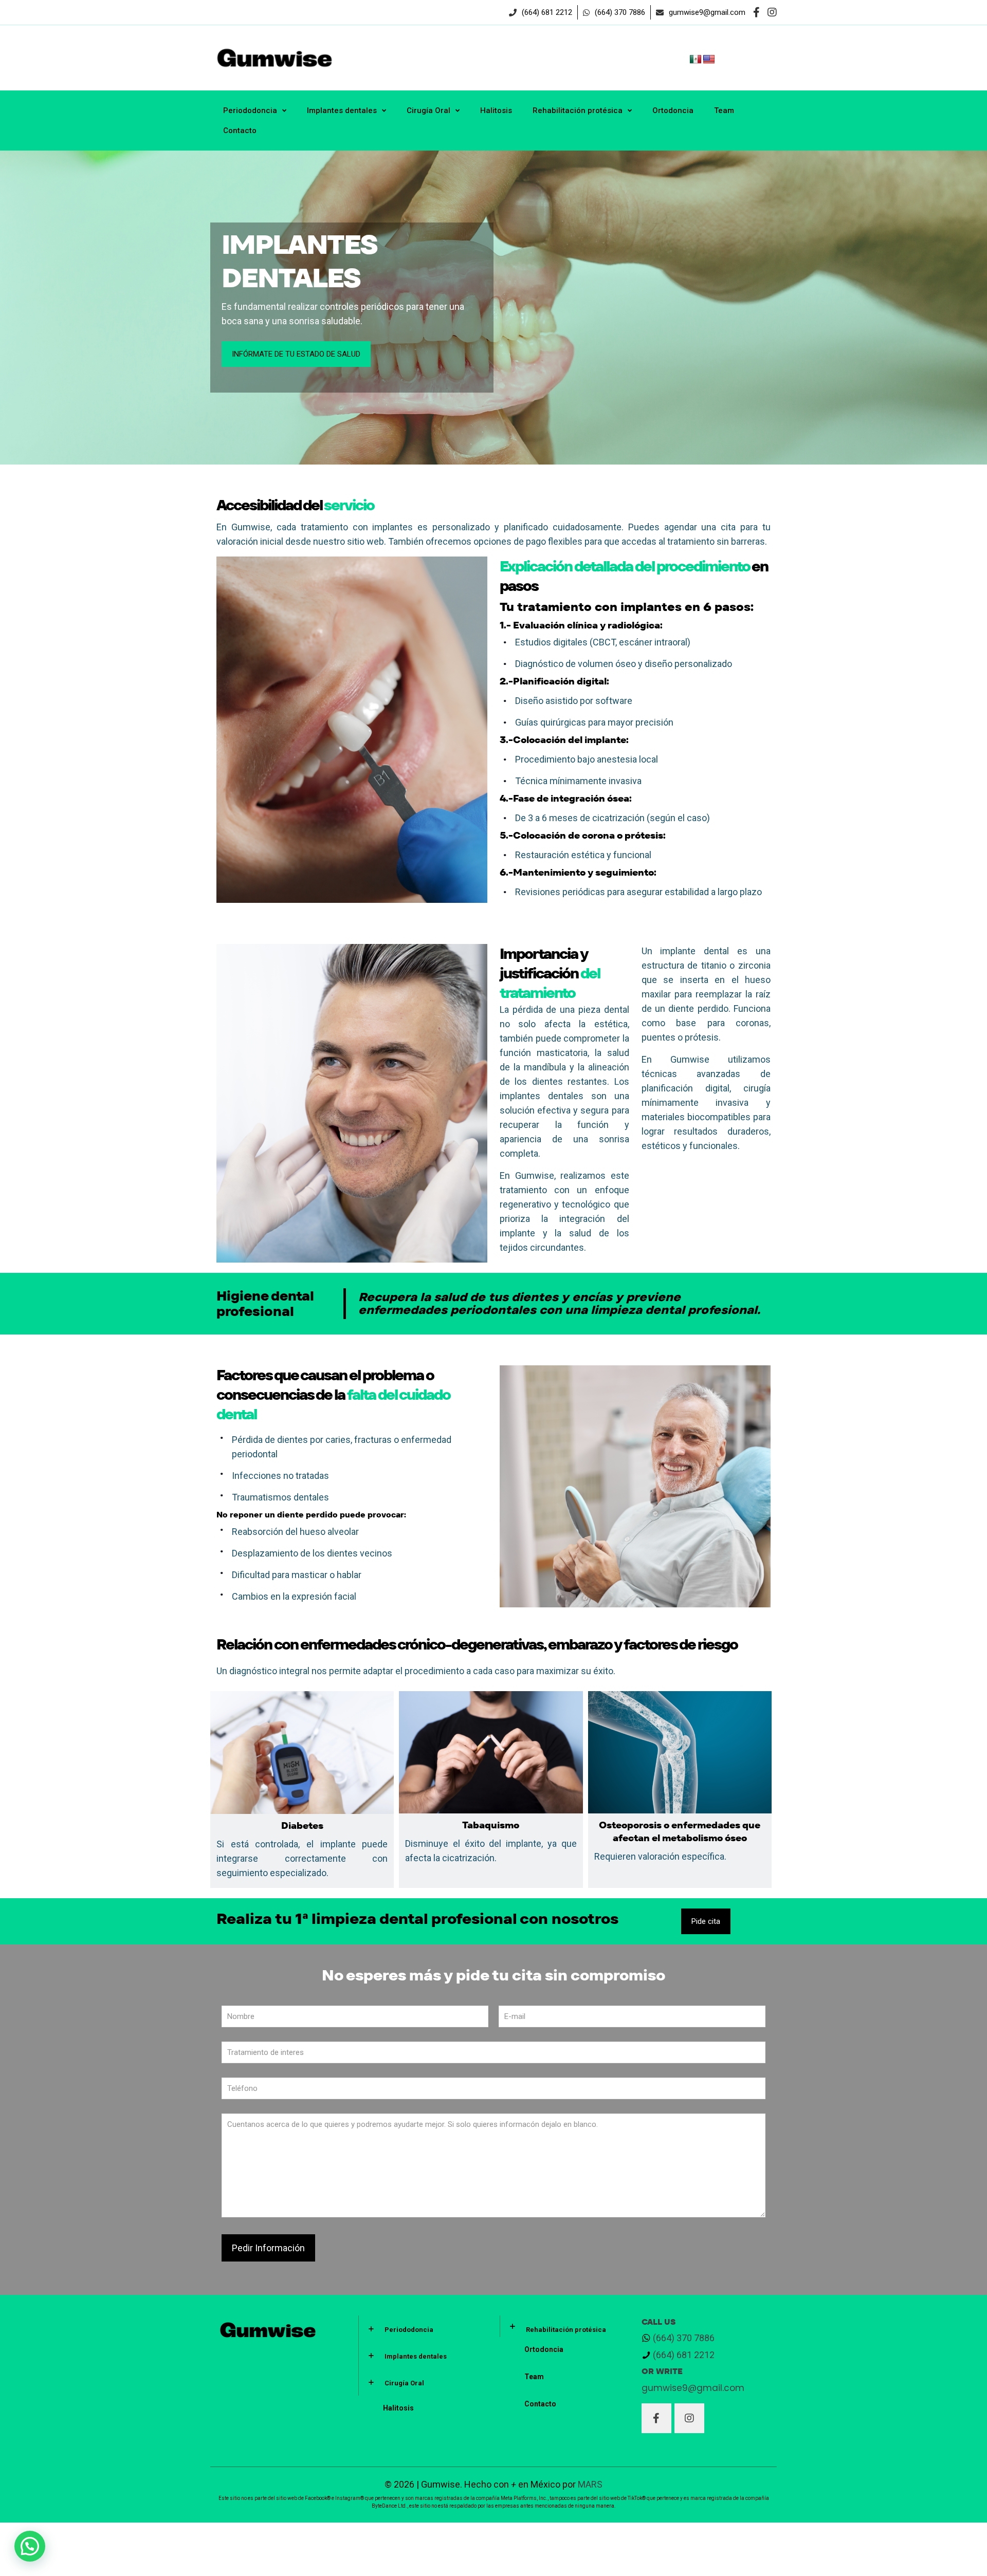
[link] (423, 2329)
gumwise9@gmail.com (694, 2388)
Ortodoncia (544, 2349)
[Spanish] (696, 60)
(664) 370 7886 (684, 2338)
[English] (709, 60)
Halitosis (398, 2408)
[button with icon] (656, 2418)
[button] (30, 2546)
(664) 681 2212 (683, 2355)
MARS (590, 2484)
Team (534, 2377)
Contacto (540, 2404)
